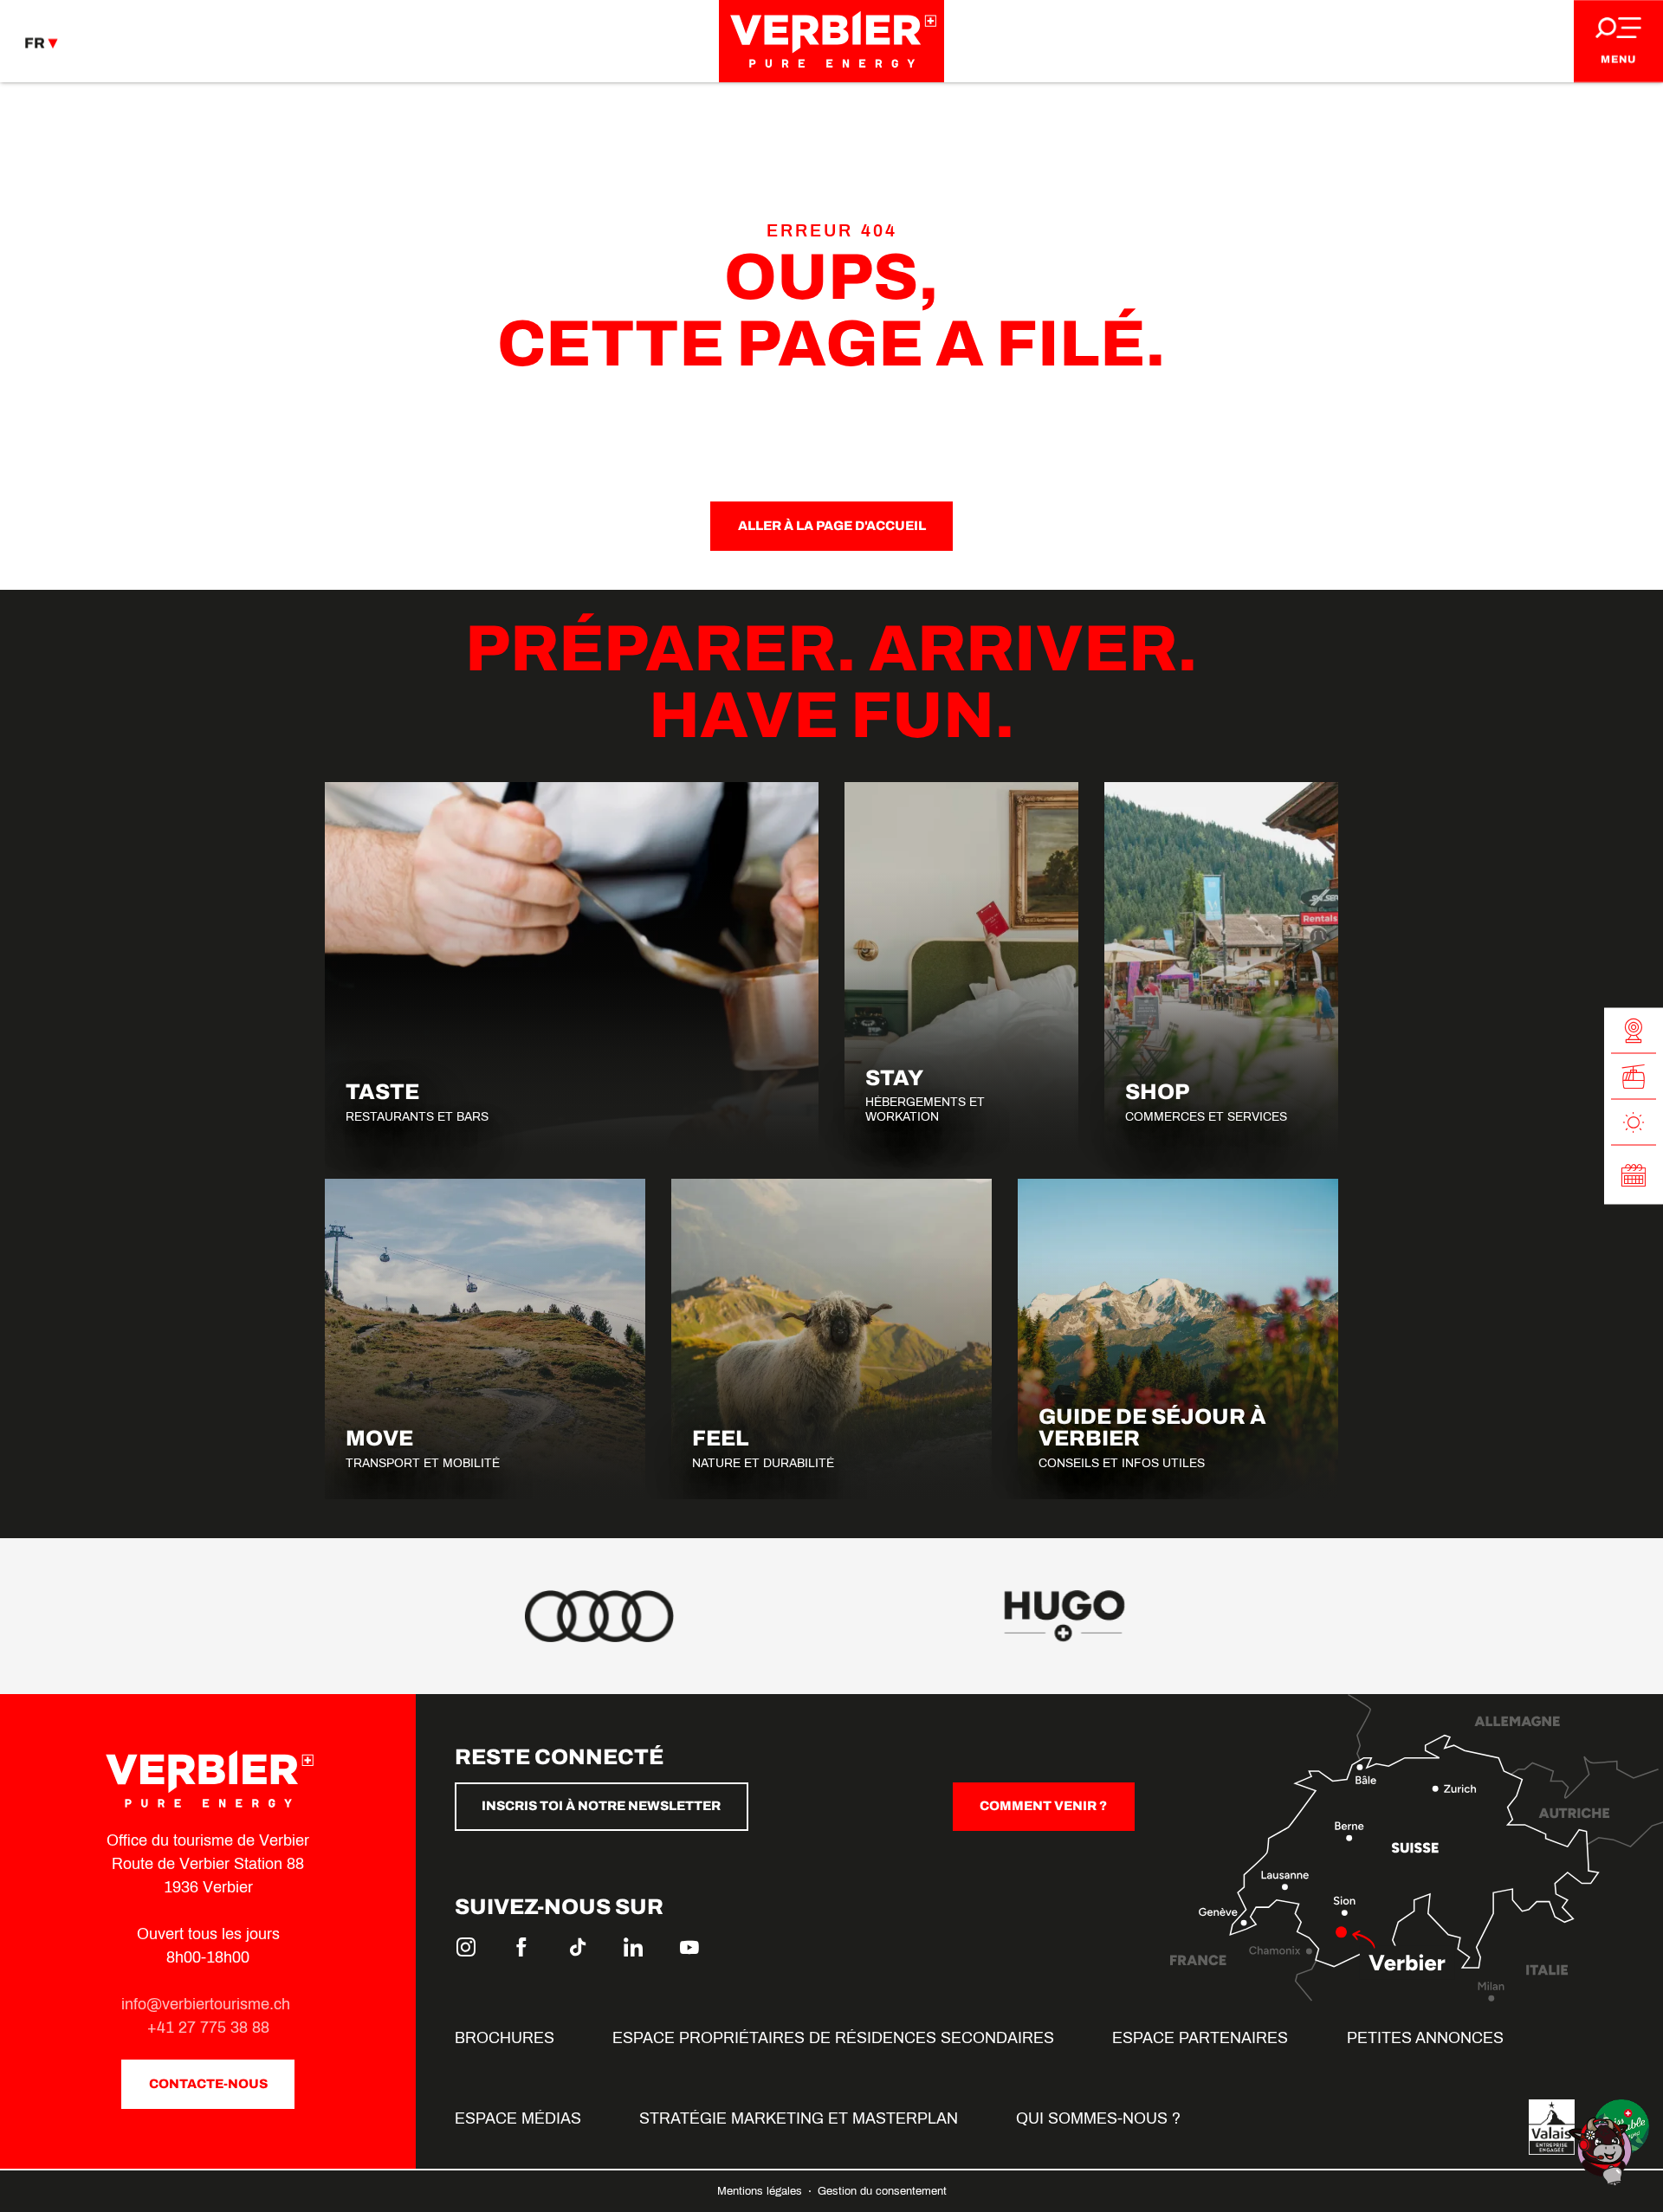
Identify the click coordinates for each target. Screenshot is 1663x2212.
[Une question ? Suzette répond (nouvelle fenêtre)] (1602, 2150)
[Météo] (1634, 1123)
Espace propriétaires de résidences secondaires (833, 2038)
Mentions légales (761, 2191)
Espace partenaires (1200, 2038)
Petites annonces (1425, 2038)
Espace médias (518, 2118)
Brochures (505, 2038)
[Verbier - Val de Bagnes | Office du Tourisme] (831, 41)
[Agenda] (1634, 1175)
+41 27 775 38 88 (208, 2028)
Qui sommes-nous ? (1098, 2118)
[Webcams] (1634, 1031)
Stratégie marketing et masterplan (799, 2118)
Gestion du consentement (882, 2191)
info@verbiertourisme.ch (208, 2004)
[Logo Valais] (1552, 2127)
